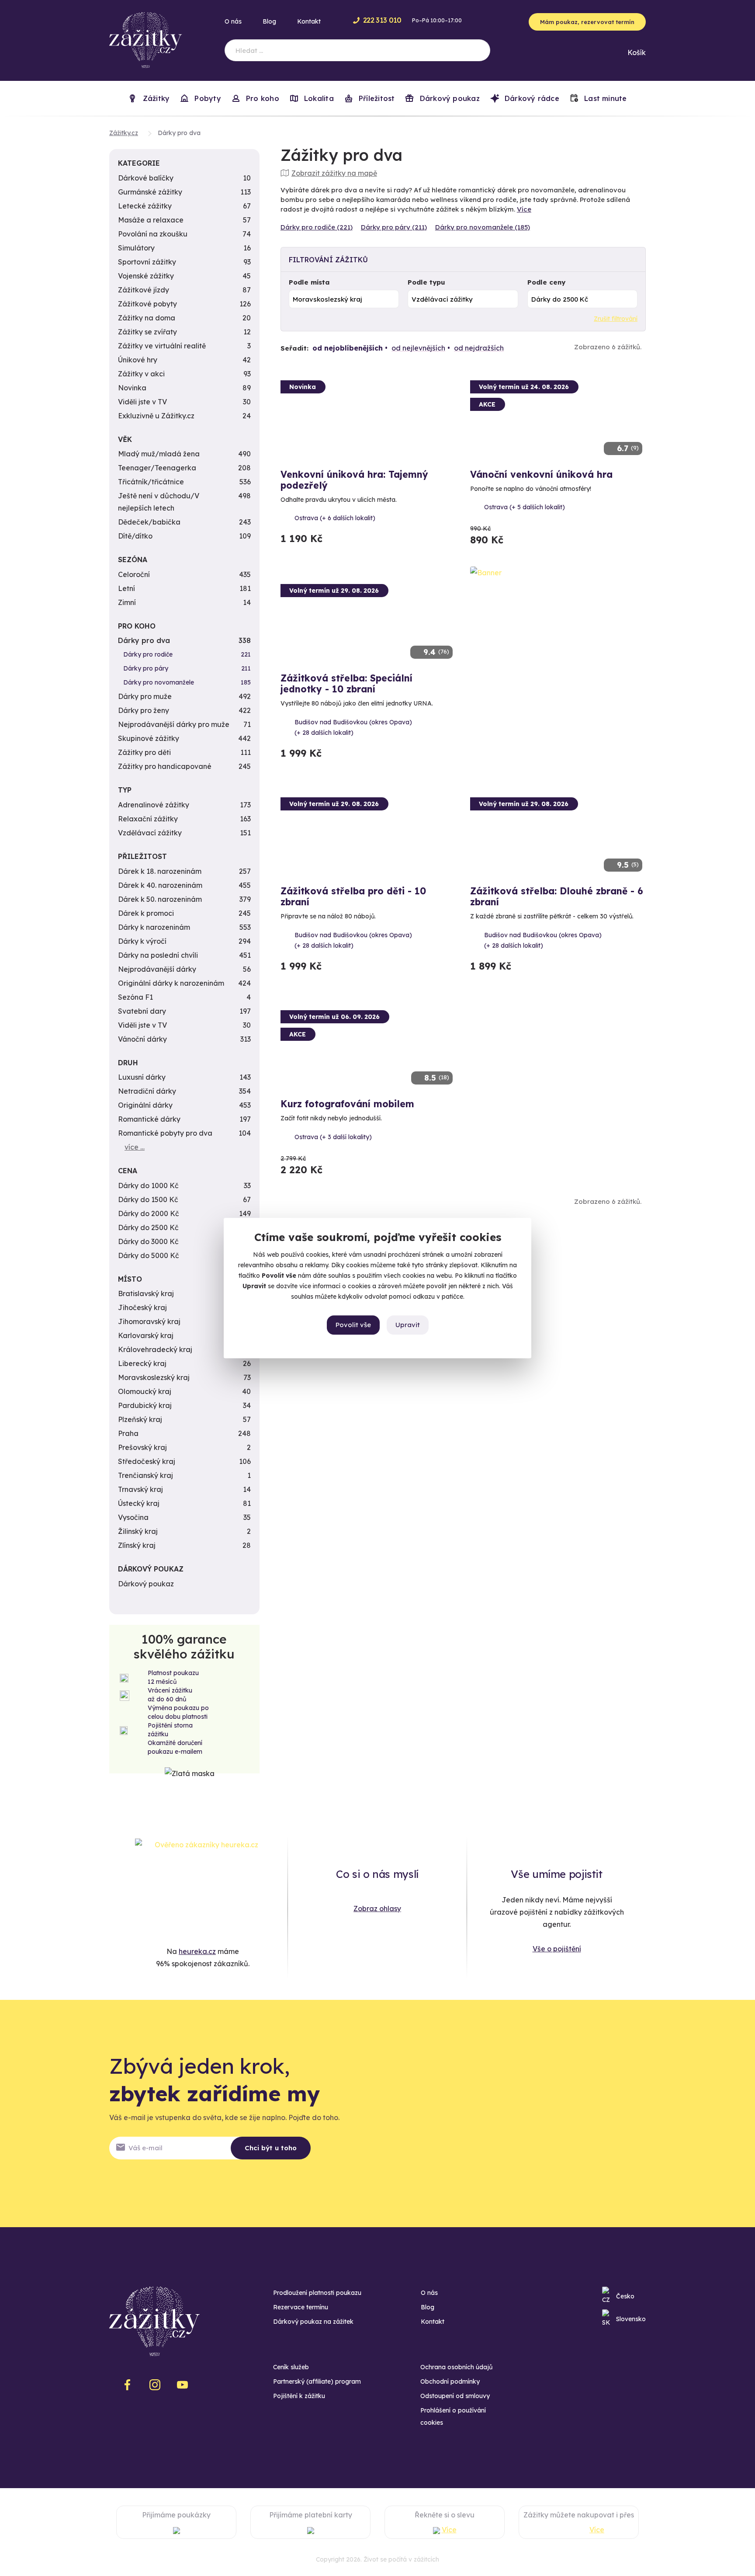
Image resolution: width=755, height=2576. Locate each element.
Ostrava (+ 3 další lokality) (333, 1137)
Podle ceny (546, 282)
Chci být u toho (271, 2148)
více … (135, 1147)
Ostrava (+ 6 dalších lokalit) (335, 518)
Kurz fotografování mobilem (347, 1104)
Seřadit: (294, 348)
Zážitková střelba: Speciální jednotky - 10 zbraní (346, 683)
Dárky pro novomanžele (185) (483, 227)
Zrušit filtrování (616, 319)
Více (524, 209)
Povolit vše (353, 1325)
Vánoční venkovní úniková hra (541, 474)
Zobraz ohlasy (377, 1909)
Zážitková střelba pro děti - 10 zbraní (353, 896)
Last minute (604, 98)
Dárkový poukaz (448, 98)
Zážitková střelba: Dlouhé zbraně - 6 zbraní (557, 896)
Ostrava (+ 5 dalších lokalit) (525, 507)
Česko (625, 2296)
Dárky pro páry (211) (394, 227)
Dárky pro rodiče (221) (317, 227)
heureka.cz (197, 1951)
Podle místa (309, 282)
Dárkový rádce (531, 98)
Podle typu (426, 282)
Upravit (408, 1325)
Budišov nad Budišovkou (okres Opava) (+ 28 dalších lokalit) (353, 727)
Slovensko (631, 2319)
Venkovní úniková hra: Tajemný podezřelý (354, 480)
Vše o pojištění (557, 1949)
